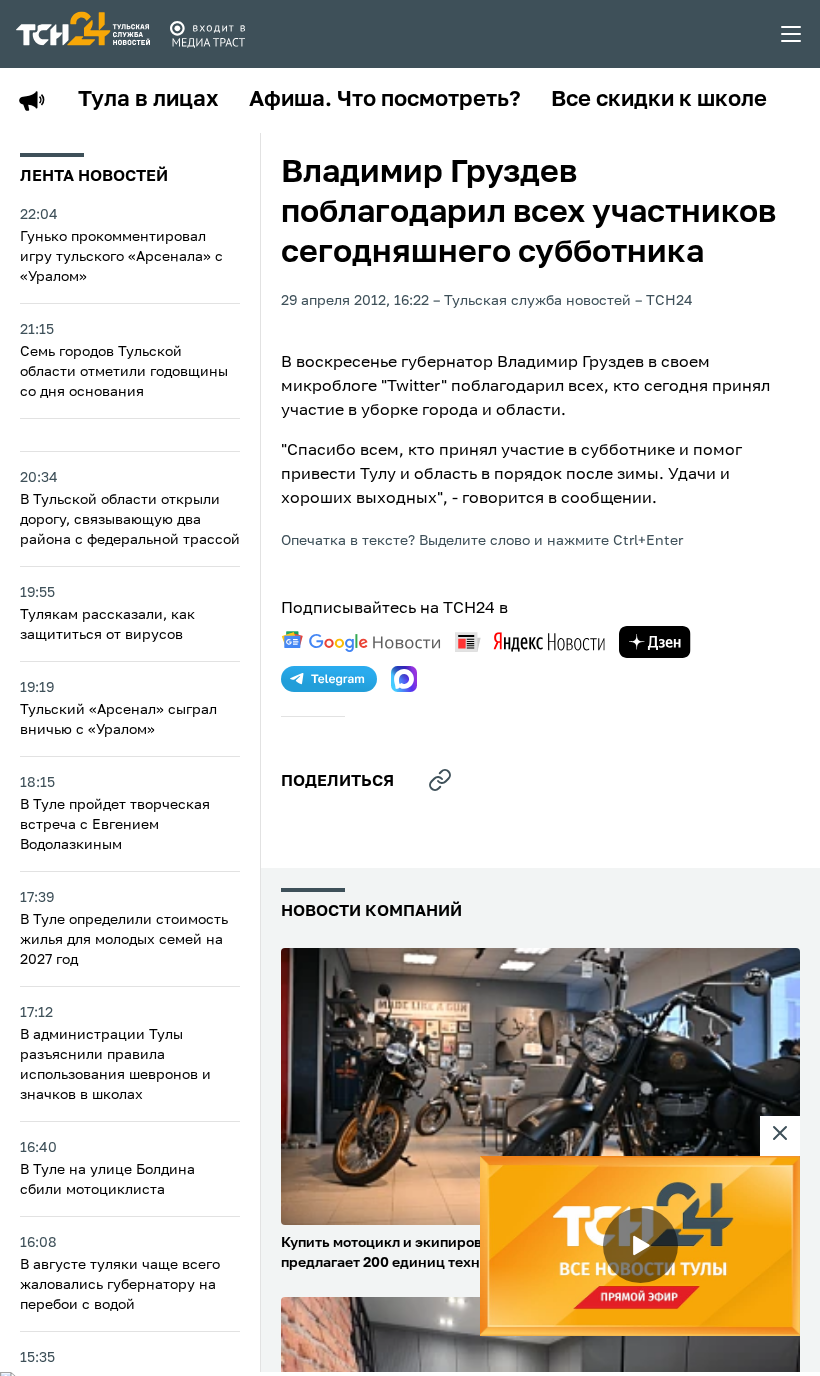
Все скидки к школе (659, 100)
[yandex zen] (655, 642)
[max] (404, 679)
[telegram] (329, 679)
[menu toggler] (792, 34)
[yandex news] (530, 641)
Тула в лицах (148, 100)
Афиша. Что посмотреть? (385, 100)
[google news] (361, 642)
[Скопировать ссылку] (440, 780)
